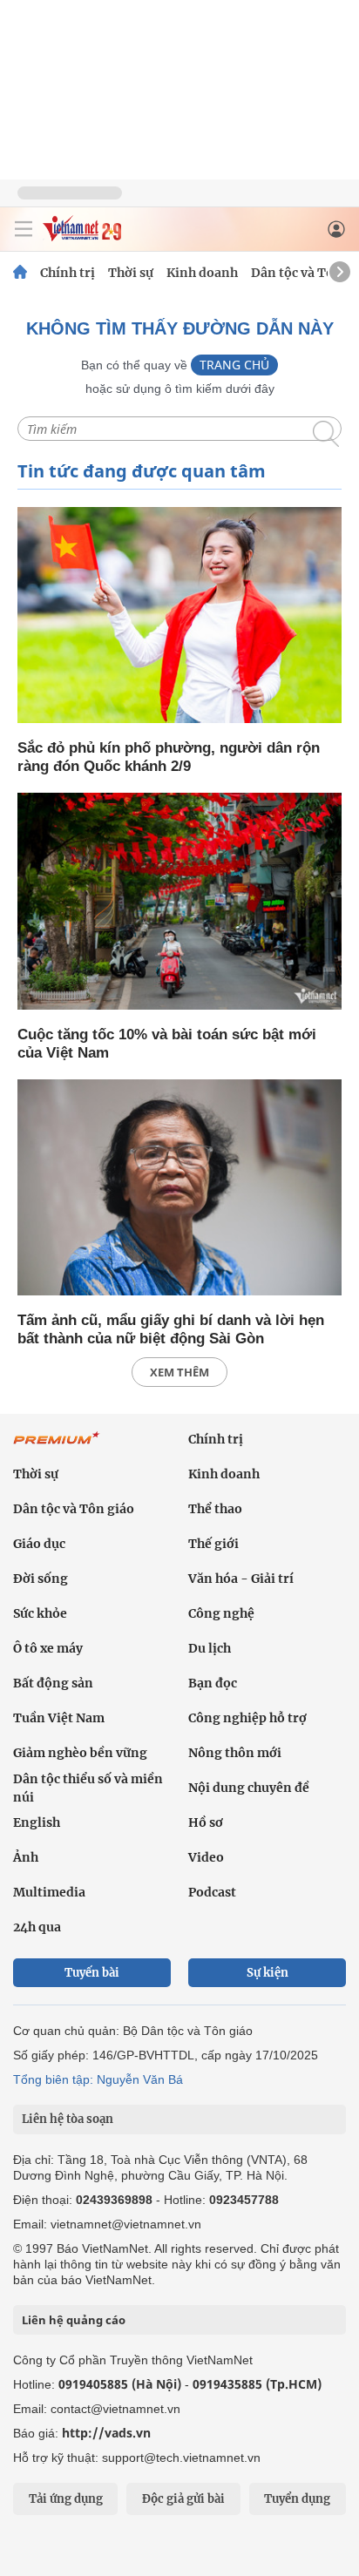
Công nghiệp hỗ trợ (247, 1718)
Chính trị (68, 273)
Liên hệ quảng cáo (74, 2320)
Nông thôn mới (235, 1753)
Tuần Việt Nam (59, 1718)
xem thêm (179, 1372)
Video (206, 1857)
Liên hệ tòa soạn (68, 2119)
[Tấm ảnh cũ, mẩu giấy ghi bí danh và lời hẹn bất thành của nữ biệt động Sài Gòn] (179, 1189)
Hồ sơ (206, 1822)
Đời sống (41, 1579)
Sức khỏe (40, 1613)
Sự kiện (268, 1973)
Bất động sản (53, 1683)
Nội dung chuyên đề (249, 1788)
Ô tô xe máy (48, 1648)
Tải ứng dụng (66, 2499)
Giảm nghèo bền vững (80, 1753)
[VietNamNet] (20, 273)
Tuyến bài (92, 1973)
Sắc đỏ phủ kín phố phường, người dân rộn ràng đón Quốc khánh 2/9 (169, 757)
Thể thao (215, 1509)
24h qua (37, 1927)
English (37, 1822)
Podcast (212, 1892)
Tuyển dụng (297, 2499)
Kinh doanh (202, 273)
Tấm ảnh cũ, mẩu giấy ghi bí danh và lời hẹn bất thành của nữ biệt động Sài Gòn (171, 1329)
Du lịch (210, 1648)
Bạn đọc (213, 1683)
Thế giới (213, 1544)
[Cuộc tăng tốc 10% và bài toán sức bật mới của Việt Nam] (179, 902)
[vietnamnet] (82, 237)
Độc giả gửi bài (183, 2499)
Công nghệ (221, 1613)
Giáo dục (39, 1544)
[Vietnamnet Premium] (57, 1447)
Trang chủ (234, 365)
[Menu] (24, 229)
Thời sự (131, 273)
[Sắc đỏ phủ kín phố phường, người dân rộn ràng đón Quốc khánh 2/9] (179, 616)
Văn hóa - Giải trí (241, 1579)
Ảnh (26, 1857)
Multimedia (49, 1892)
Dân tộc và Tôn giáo (74, 1509)
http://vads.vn (106, 2433)
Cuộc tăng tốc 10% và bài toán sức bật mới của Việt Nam (167, 1044)
